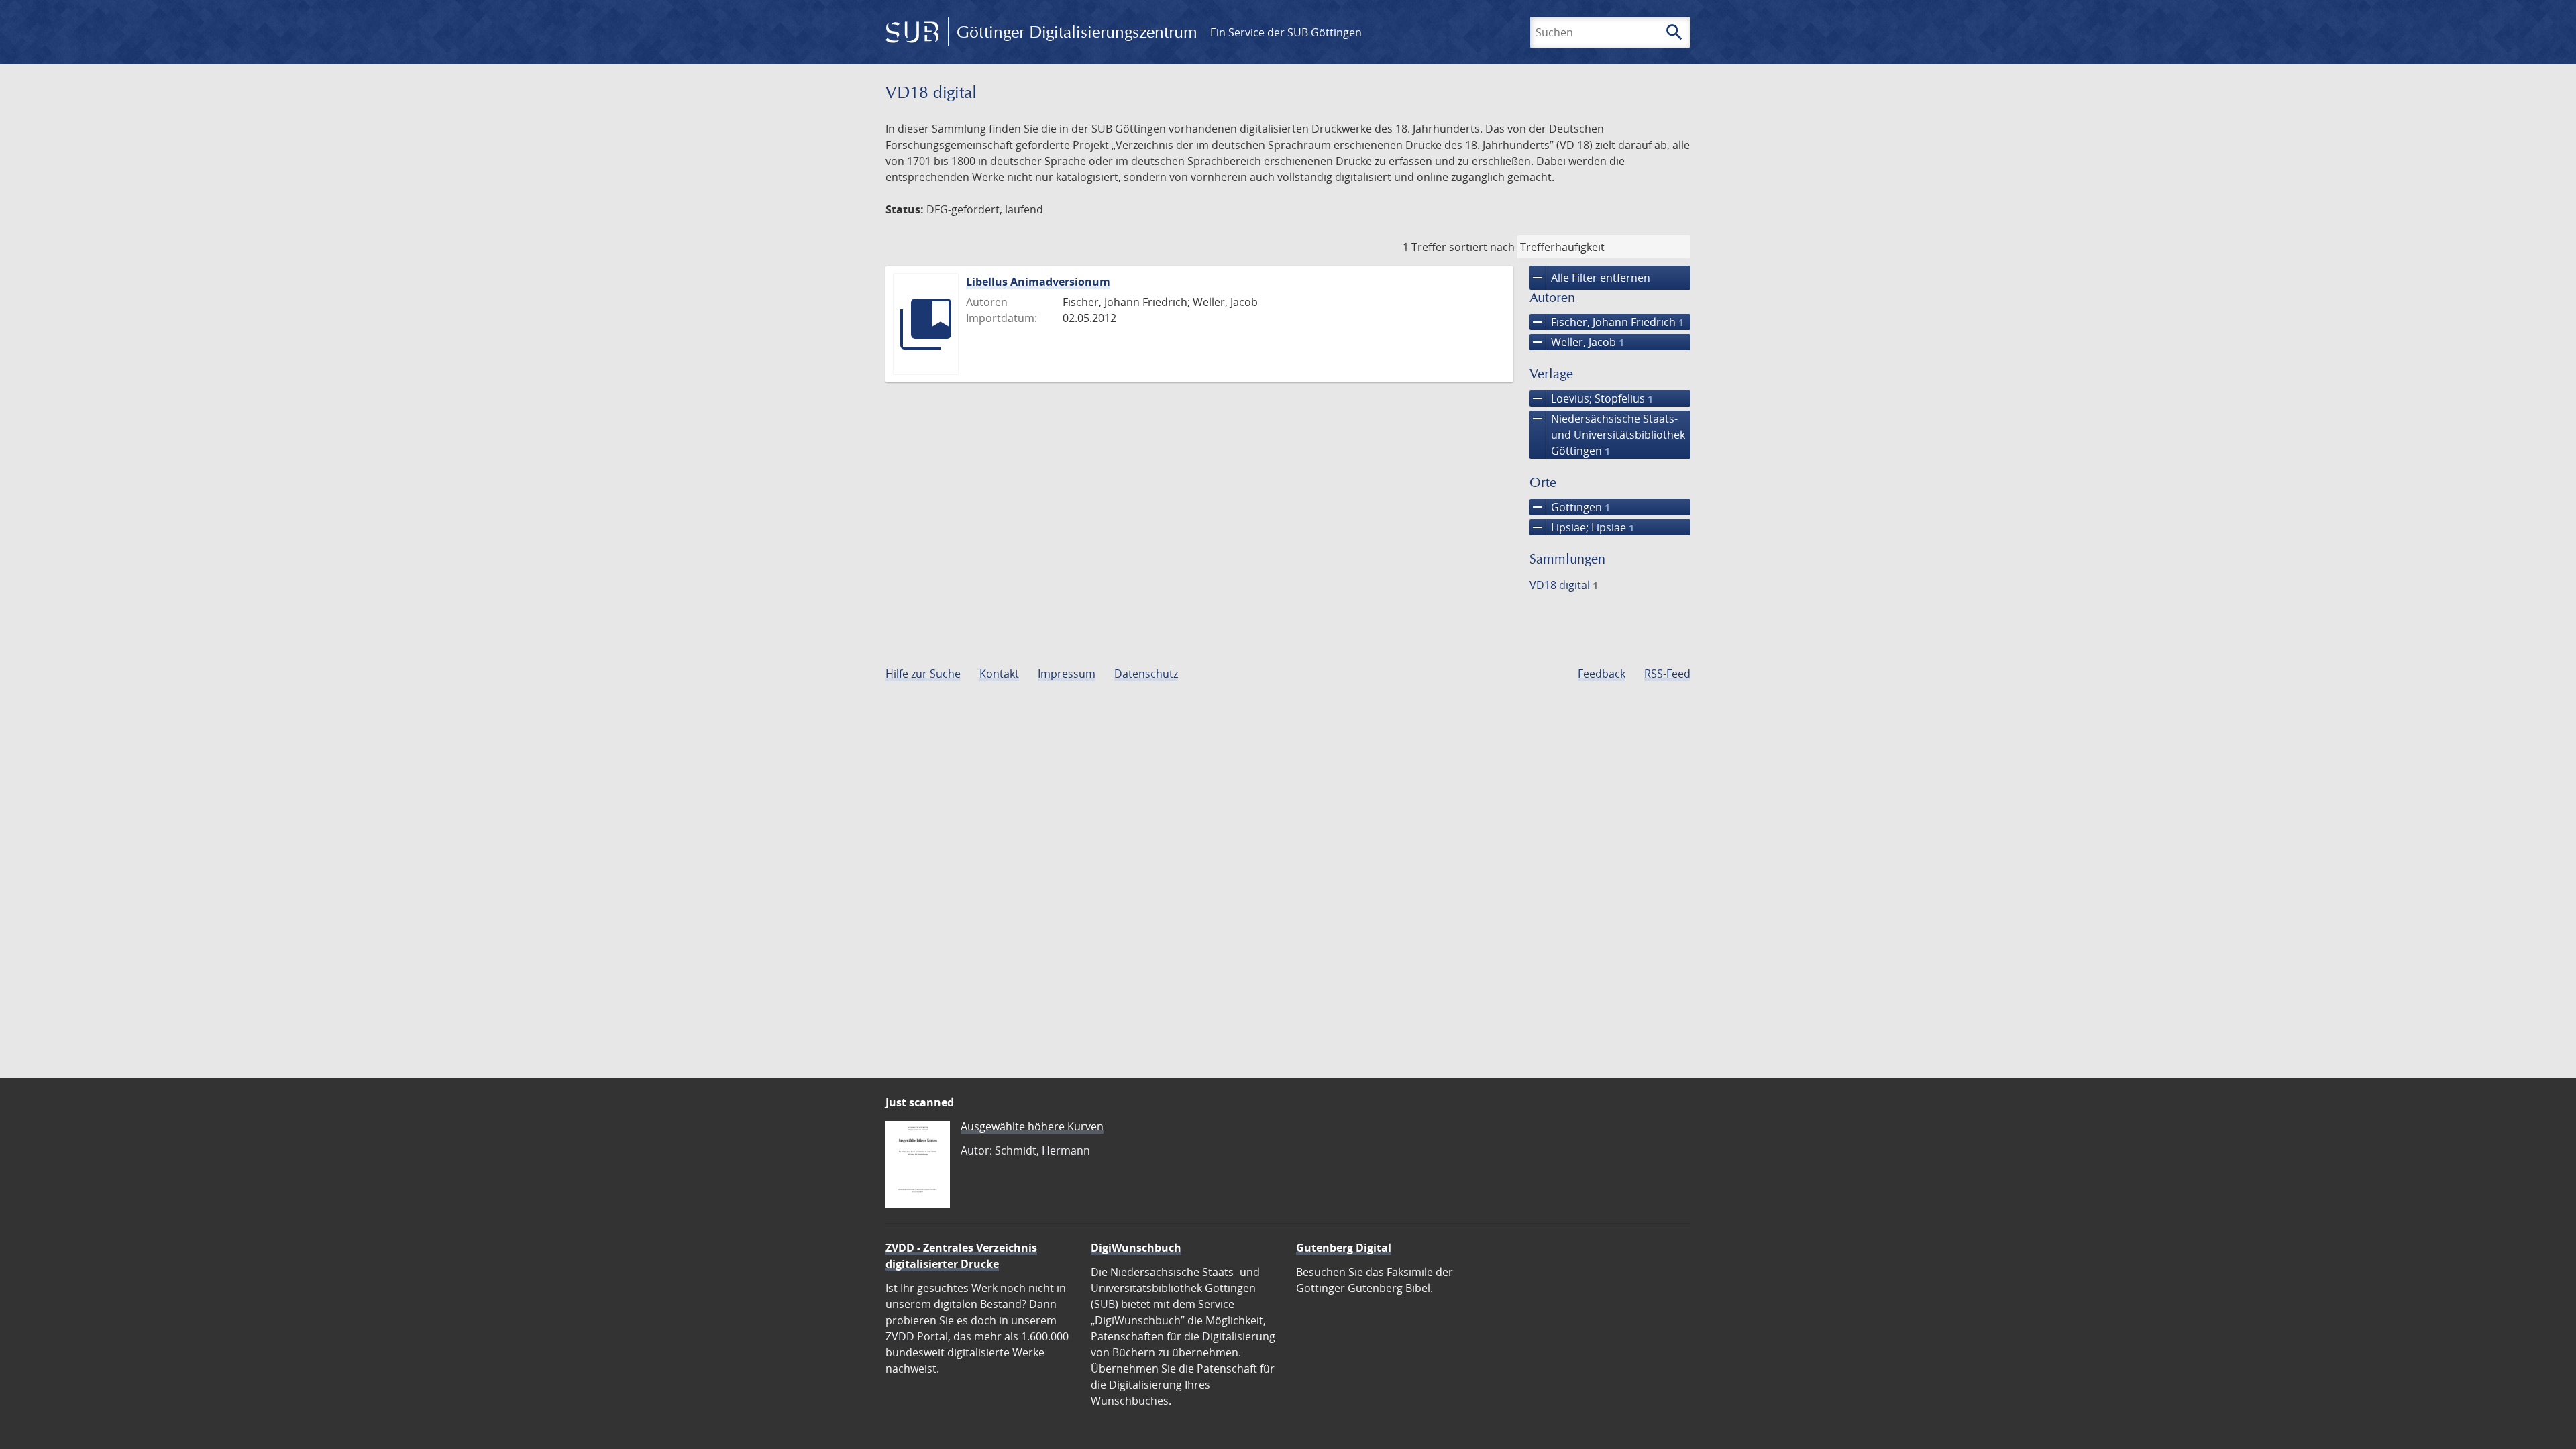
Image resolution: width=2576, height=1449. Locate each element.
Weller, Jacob (1577, 342)
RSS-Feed (1667, 674)
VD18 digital (1564, 585)
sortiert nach (1482, 247)
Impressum (1067, 674)
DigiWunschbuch (1136, 1248)
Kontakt (999, 674)
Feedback (1602, 674)
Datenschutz (1146, 674)
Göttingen (1570, 507)
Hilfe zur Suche (923, 674)
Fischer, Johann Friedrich (1607, 322)
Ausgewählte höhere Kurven (1032, 1126)
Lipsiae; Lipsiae (1582, 527)
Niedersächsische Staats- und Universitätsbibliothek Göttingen (1607, 434)
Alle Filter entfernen (1590, 278)
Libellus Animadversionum (1038, 282)
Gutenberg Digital (1344, 1248)
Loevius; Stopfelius (1591, 398)
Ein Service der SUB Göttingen (1286, 32)
